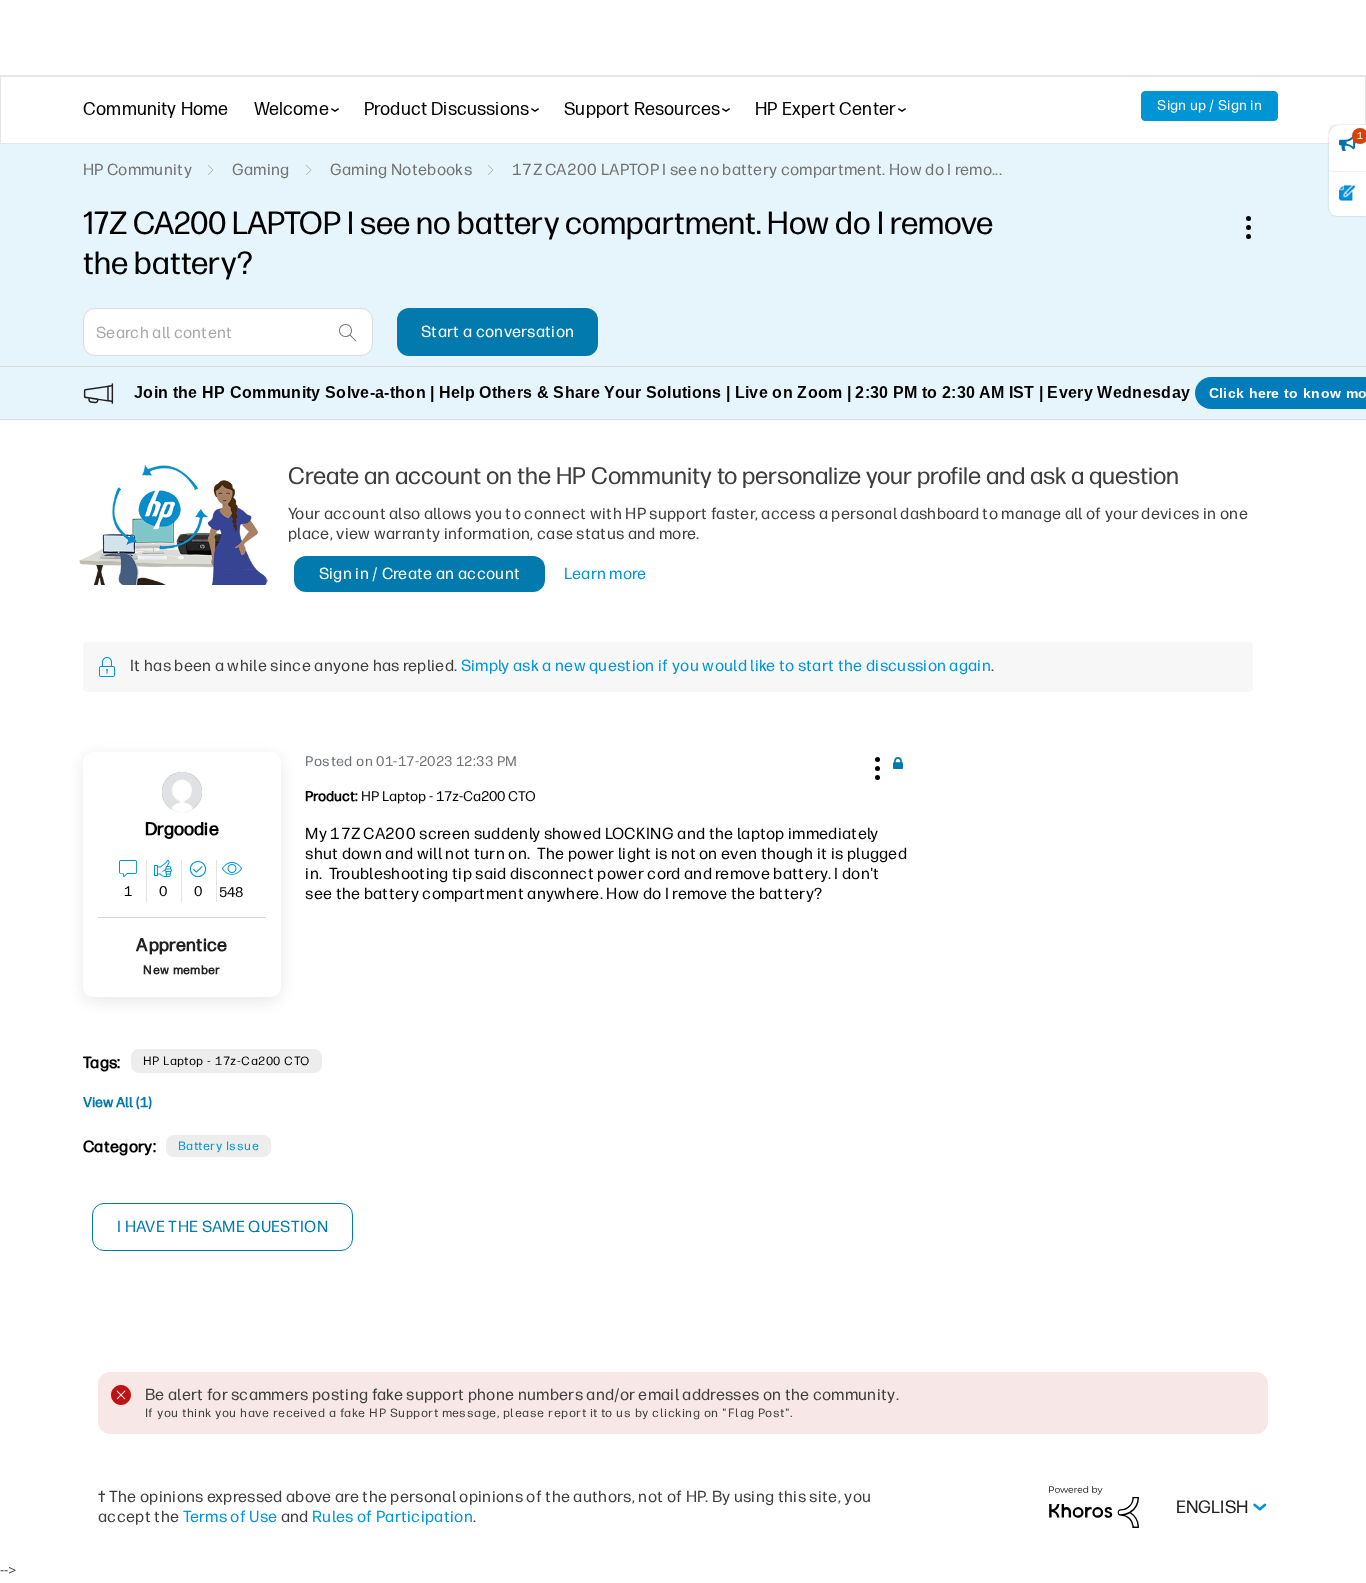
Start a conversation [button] (497, 331)
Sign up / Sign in (1209, 105)
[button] (875, 765)
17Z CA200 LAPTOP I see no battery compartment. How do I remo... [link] (757, 169)
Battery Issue (218, 1146)
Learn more (605, 573)
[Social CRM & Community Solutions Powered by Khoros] (1094, 1506)
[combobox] (228, 332)
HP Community (137, 169)
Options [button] (1259, 227)
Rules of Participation (392, 1516)
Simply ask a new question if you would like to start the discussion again (726, 665)
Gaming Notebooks (401, 169)
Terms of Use (230, 1516)
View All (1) (117, 1102)
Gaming (261, 169)
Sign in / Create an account (420, 573)
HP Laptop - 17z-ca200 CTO (226, 1061)
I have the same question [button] (222, 1226)
